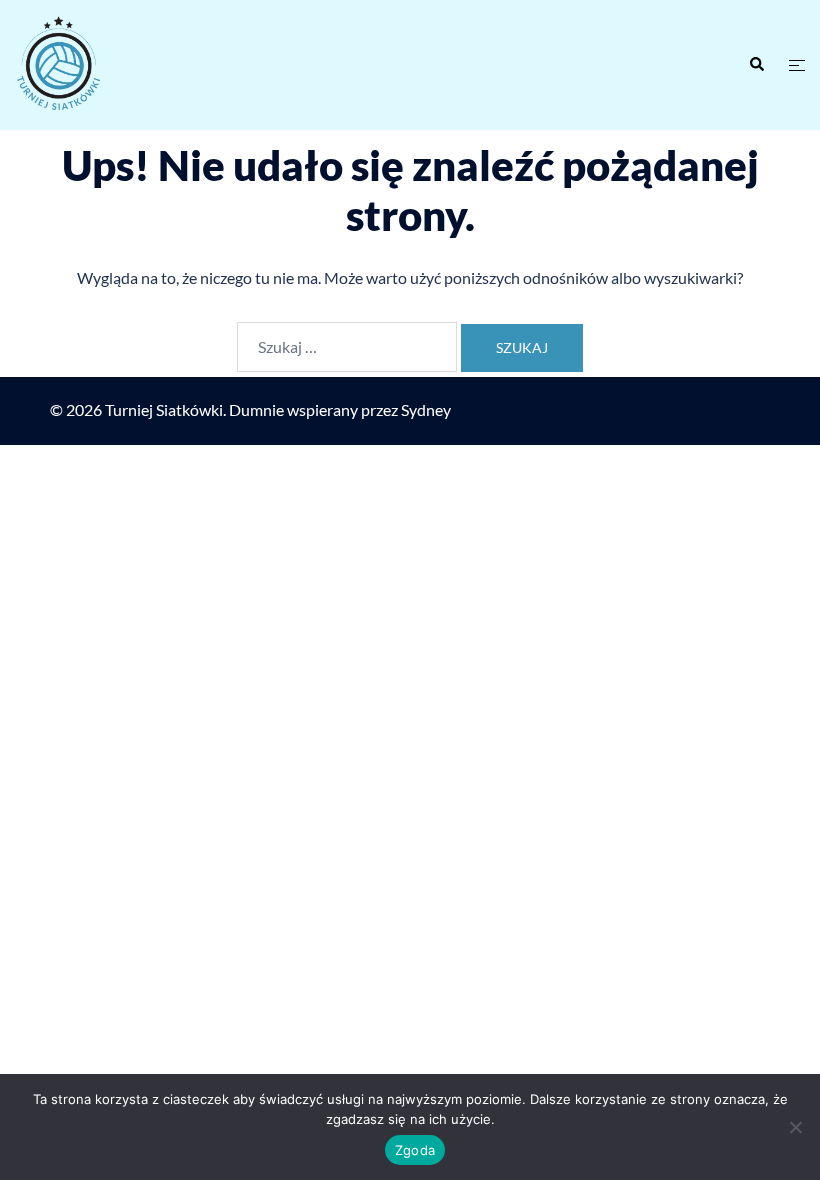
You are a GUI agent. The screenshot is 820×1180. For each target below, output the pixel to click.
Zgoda (415, 1150)
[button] (756, 65)
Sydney (426, 409)
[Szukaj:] (347, 347)
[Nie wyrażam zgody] (795, 1127)
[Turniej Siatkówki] (136, 65)
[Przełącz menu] (797, 65)
